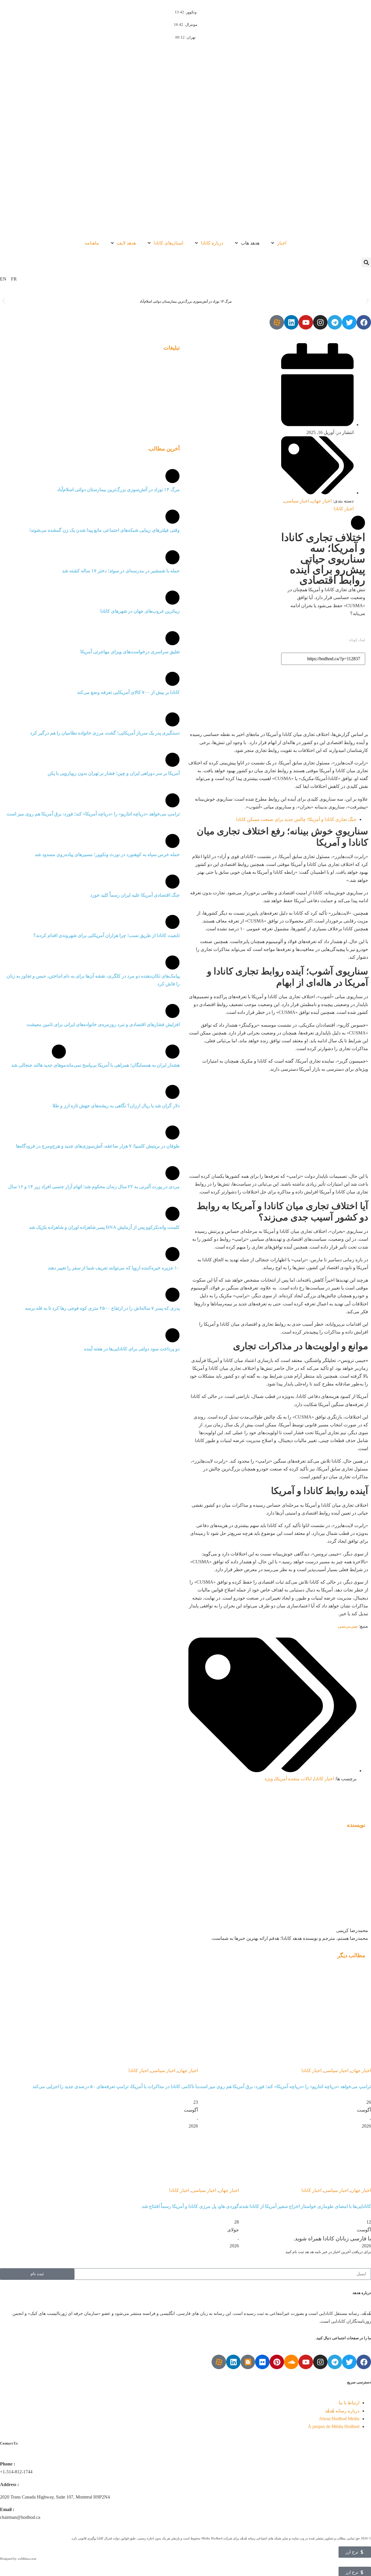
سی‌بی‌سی (348, 1626)
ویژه (269, 1779)
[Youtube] (306, 322)
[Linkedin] (291, 322)
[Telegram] (335, 322)
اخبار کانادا (344, 509)
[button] (366, 262)
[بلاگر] (248, 2362)
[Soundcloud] (291, 2362)
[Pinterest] (277, 2362)
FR (14, 279)
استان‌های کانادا (168, 243)
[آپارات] (277, 322)
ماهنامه (92, 243)
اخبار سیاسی (297, 501)
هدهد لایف (126, 243)
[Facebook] (364, 322)
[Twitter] (349, 322)
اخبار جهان (321, 501)
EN (3, 279)
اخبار (282, 243)
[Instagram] (320, 322)
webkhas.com (27, 2559)
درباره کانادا (212, 243)
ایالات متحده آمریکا (293, 1779)
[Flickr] (262, 2362)
